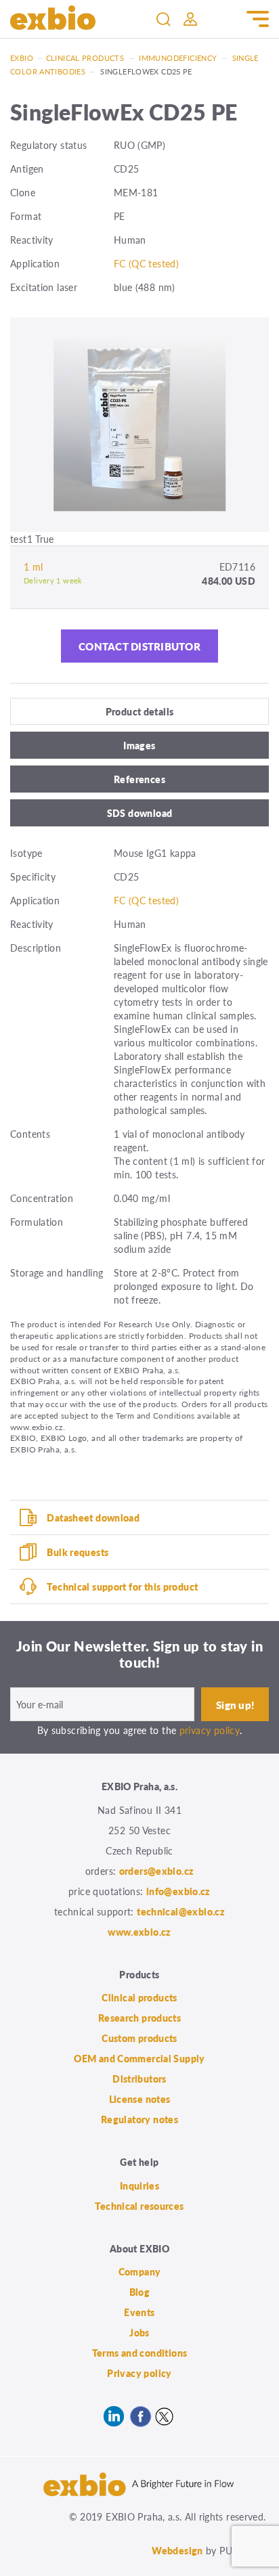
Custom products (139, 2038)
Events (139, 2312)
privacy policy (210, 1730)
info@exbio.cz (178, 1891)
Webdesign (177, 2550)
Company (140, 2271)
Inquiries (139, 2185)
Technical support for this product (122, 1586)
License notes (140, 2099)
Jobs (139, 2332)
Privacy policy (139, 2373)
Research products (139, 2018)
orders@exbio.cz (157, 1871)
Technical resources (139, 2206)
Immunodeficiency (178, 58)
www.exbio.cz (139, 1932)
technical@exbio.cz (181, 1911)
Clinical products (85, 58)
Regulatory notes (139, 2119)
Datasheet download (93, 1517)
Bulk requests (78, 1552)
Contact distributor (139, 646)
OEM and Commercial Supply (139, 2058)
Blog (140, 2292)
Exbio (22, 58)
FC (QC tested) (146, 263)
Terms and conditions (140, 2353)
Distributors (139, 2079)
